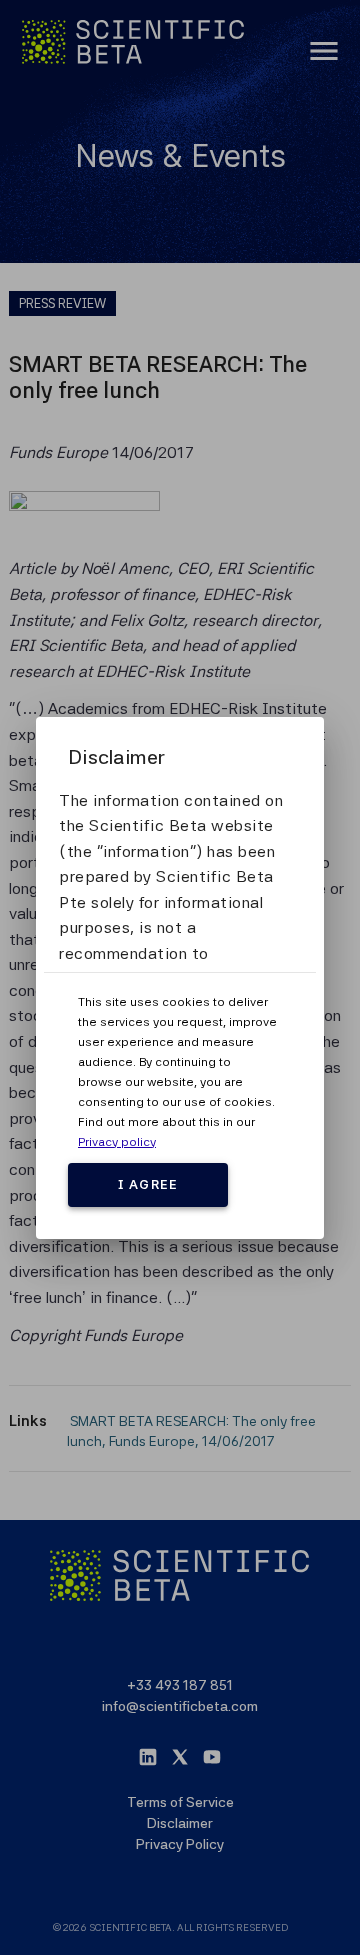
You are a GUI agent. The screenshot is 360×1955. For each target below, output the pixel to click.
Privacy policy (117, 1142)
